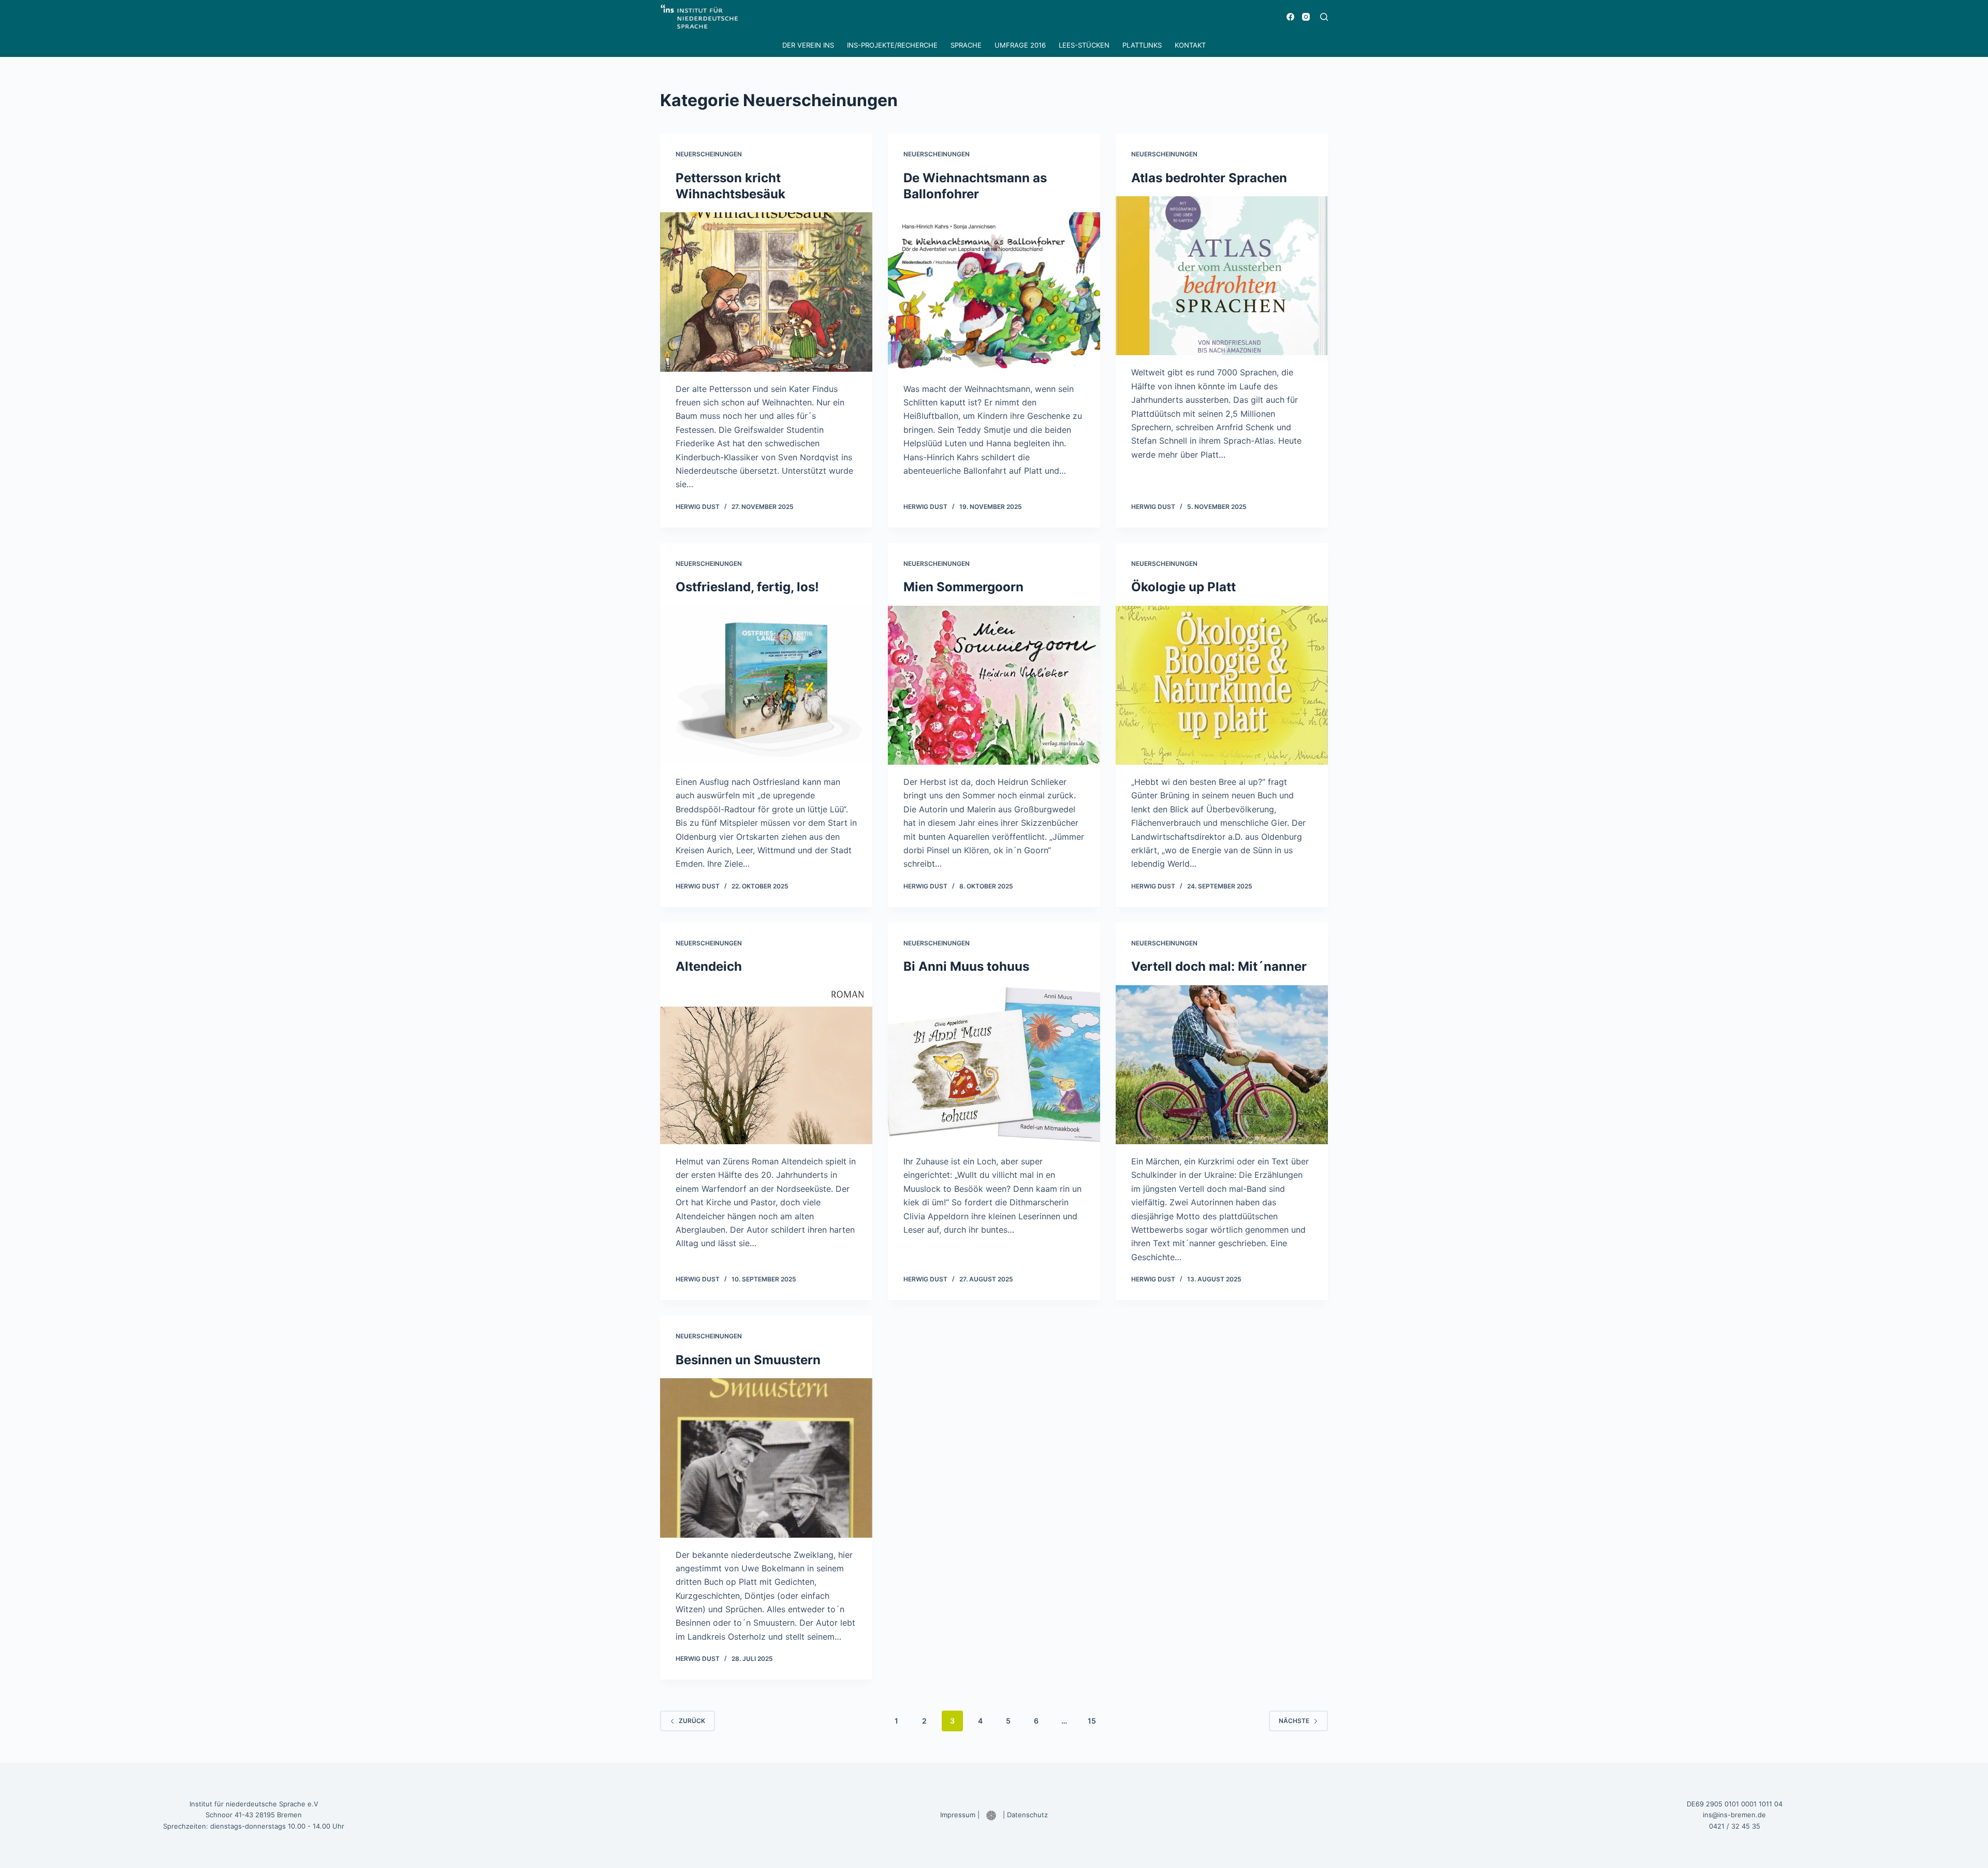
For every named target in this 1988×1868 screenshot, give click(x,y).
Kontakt (1190, 45)
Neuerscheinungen (709, 154)
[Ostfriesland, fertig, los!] (766, 685)
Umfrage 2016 (1020, 45)
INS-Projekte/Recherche (892, 45)
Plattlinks (1142, 45)
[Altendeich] (766, 1065)
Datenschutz (1027, 1815)
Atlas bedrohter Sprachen (1209, 178)
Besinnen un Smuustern (748, 1360)
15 (1092, 1721)
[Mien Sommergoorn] (994, 685)
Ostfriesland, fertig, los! (747, 587)
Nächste (1294, 1721)
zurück (692, 1721)
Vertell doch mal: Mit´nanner (1219, 966)
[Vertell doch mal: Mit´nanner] (1222, 1065)
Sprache (966, 45)
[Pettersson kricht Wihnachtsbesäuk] (766, 292)
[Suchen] (1324, 17)
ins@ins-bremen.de (1734, 1815)
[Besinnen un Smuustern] (766, 1458)
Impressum (958, 1815)
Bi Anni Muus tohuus (966, 966)
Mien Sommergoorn (963, 587)
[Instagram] (1306, 17)
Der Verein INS (808, 45)
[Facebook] (1290, 17)
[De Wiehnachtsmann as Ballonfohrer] (994, 292)
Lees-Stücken (1084, 45)
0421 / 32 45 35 (1735, 1826)
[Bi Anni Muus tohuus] (994, 1065)
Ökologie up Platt (1183, 587)
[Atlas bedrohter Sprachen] (1222, 276)
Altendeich (709, 966)
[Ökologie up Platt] (1222, 685)
